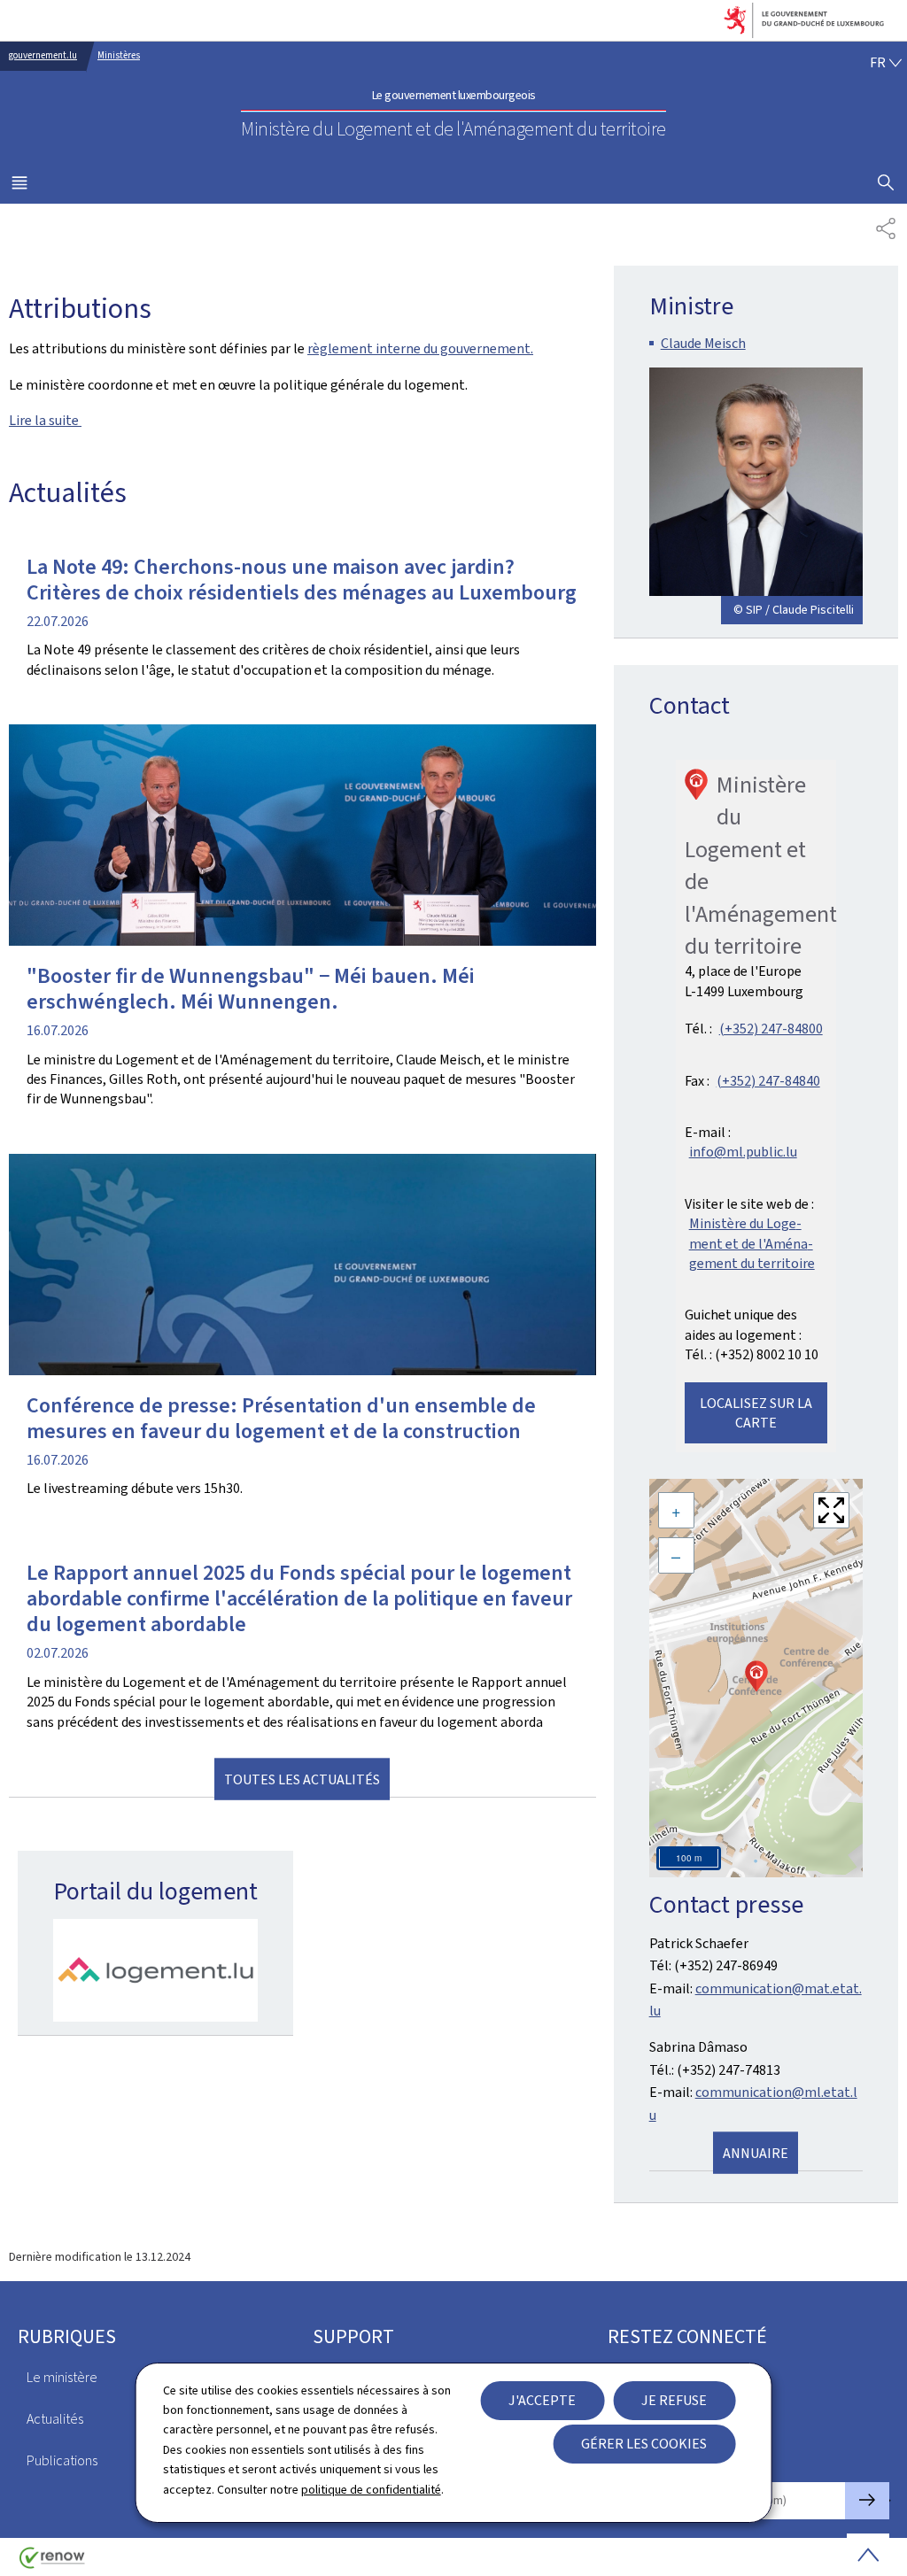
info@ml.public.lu (743, 1152)
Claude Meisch (703, 343)
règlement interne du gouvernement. (420, 348)
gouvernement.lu (43, 55)
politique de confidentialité (371, 2490)
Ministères (119, 55)
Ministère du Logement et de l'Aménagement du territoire (752, 1243)
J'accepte (542, 2400)
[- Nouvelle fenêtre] (155, 1970)
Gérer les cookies (644, 2444)
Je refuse (674, 2400)
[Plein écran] (831, 1510)
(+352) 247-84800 (771, 1029)
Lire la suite (45, 420)
